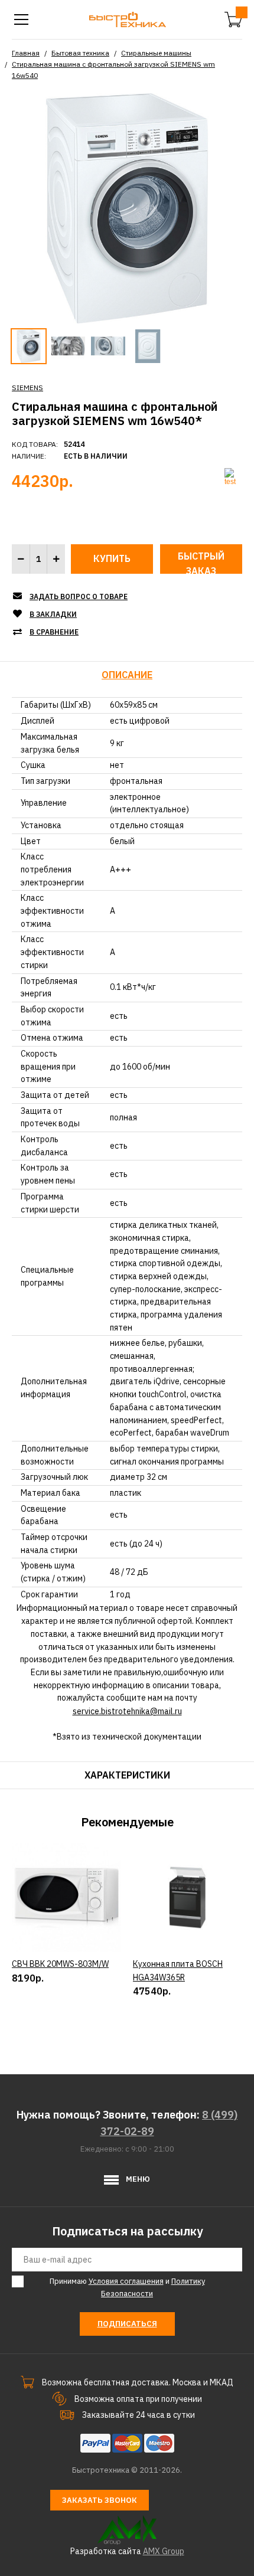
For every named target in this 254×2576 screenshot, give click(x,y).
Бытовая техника (80, 53)
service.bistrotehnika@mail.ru (127, 1711)
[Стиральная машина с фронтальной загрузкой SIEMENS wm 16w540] (127, 207)
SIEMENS (27, 388)
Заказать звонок (100, 2500)
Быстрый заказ (201, 562)
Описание (127, 675)
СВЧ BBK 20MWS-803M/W (60, 1964)
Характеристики (127, 1775)
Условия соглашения (126, 2281)
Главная (26, 53)
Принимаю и (127, 2287)
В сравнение (54, 632)
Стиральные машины (156, 53)
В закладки (53, 614)
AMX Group (164, 2551)
